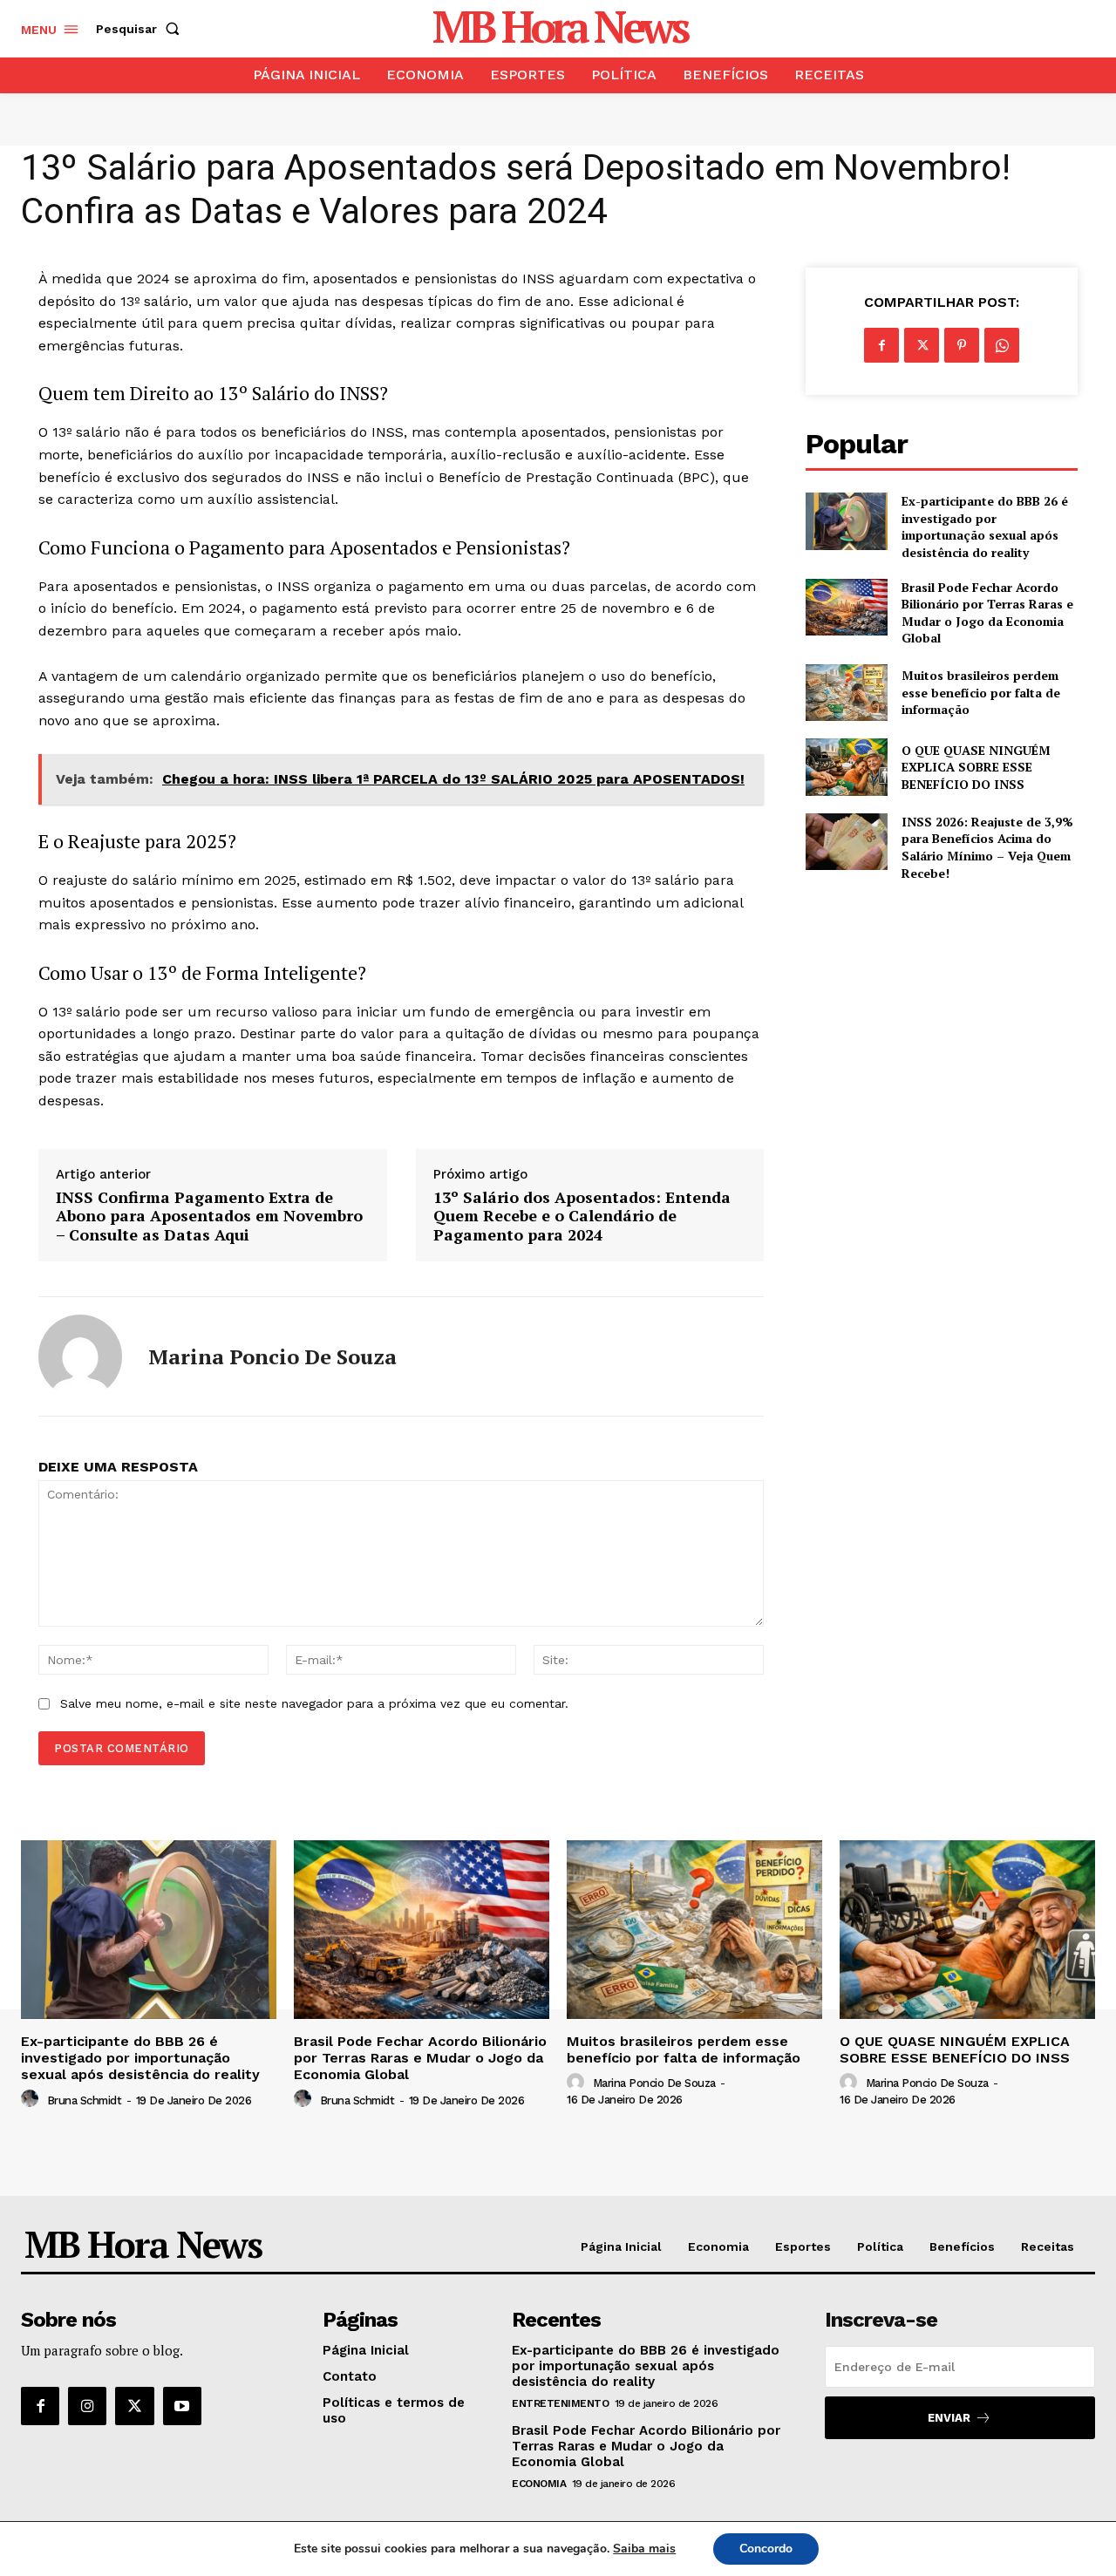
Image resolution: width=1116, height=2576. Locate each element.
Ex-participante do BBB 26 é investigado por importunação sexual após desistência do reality (985, 527)
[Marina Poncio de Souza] (80, 1356)
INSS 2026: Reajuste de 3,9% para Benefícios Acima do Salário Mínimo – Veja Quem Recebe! (987, 847)
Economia (539, 2484)
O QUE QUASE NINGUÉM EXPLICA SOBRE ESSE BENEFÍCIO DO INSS (976, 767)
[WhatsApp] (1002, 345)
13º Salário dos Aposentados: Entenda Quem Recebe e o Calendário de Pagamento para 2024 (582, 1217)
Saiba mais (644, 2549)
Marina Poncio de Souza (272, 1357)
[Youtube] (182, 2406)
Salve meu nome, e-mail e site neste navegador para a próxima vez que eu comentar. (314, 1703)
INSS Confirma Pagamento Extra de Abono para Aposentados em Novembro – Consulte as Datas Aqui (209, 1217)
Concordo (766, 2549)
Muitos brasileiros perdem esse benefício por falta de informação (981, 692)
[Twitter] (922, 345)
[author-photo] (32, 2099)
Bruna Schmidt (85, 2100)
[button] (141, 29)
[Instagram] (87, 2406)
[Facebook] (881, 345)
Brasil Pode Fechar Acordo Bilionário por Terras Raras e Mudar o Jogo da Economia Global (987, 613)
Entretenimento (560, 2403)
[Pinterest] (962, 345)
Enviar (949, 2418)
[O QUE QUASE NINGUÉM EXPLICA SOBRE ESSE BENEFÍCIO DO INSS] (846, 767)
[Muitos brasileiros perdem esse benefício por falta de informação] (846, 693)
